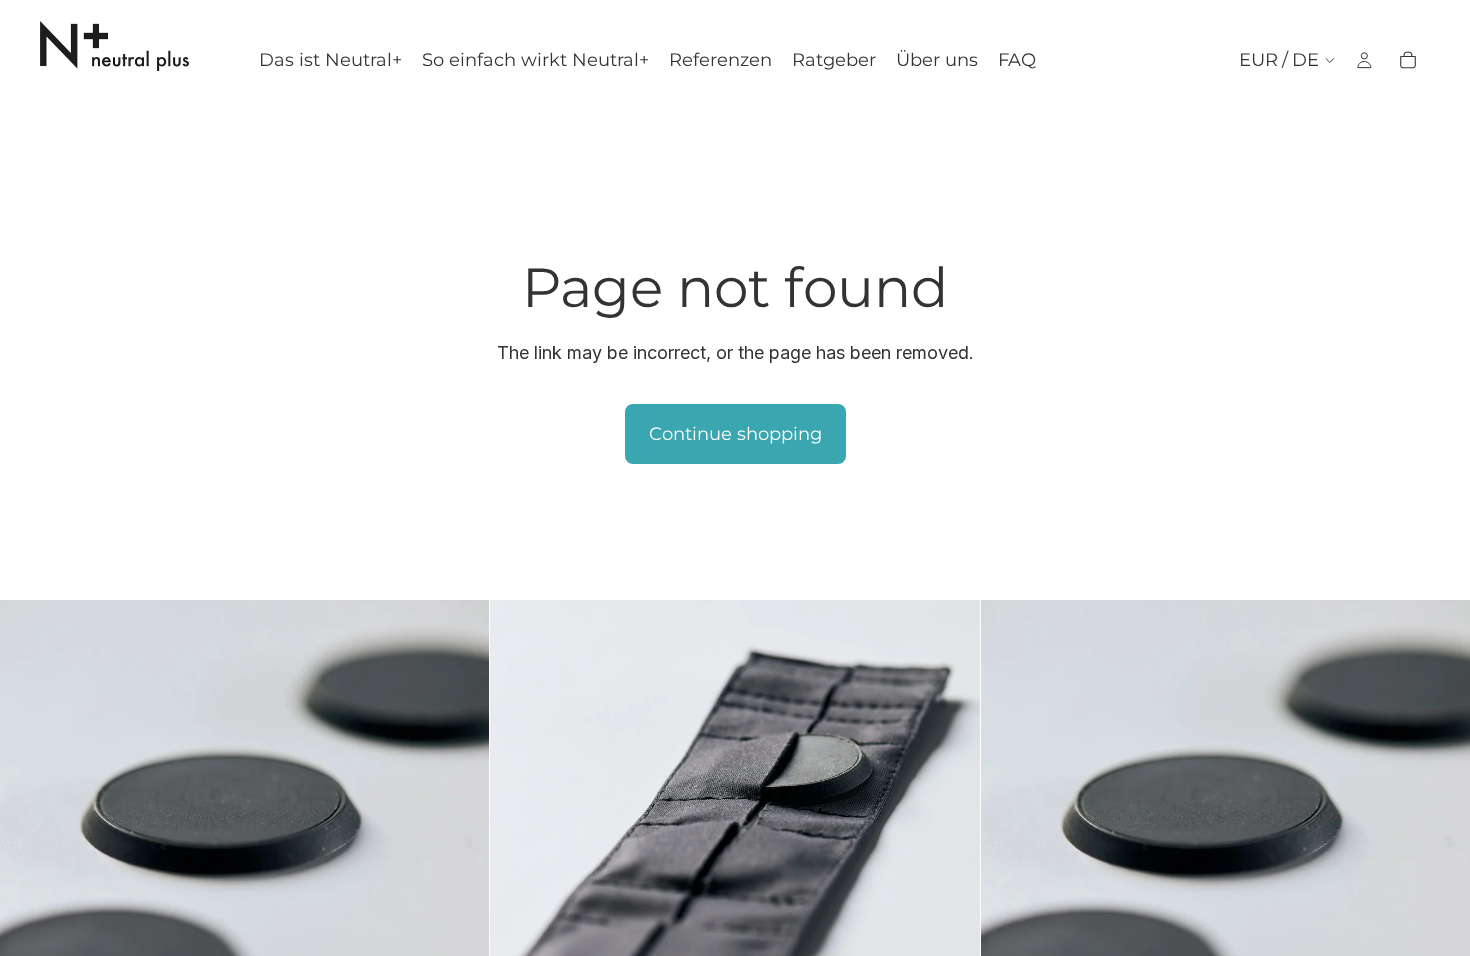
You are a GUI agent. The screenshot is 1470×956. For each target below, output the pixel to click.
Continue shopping (735, 434)
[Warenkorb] (1408, 60)
